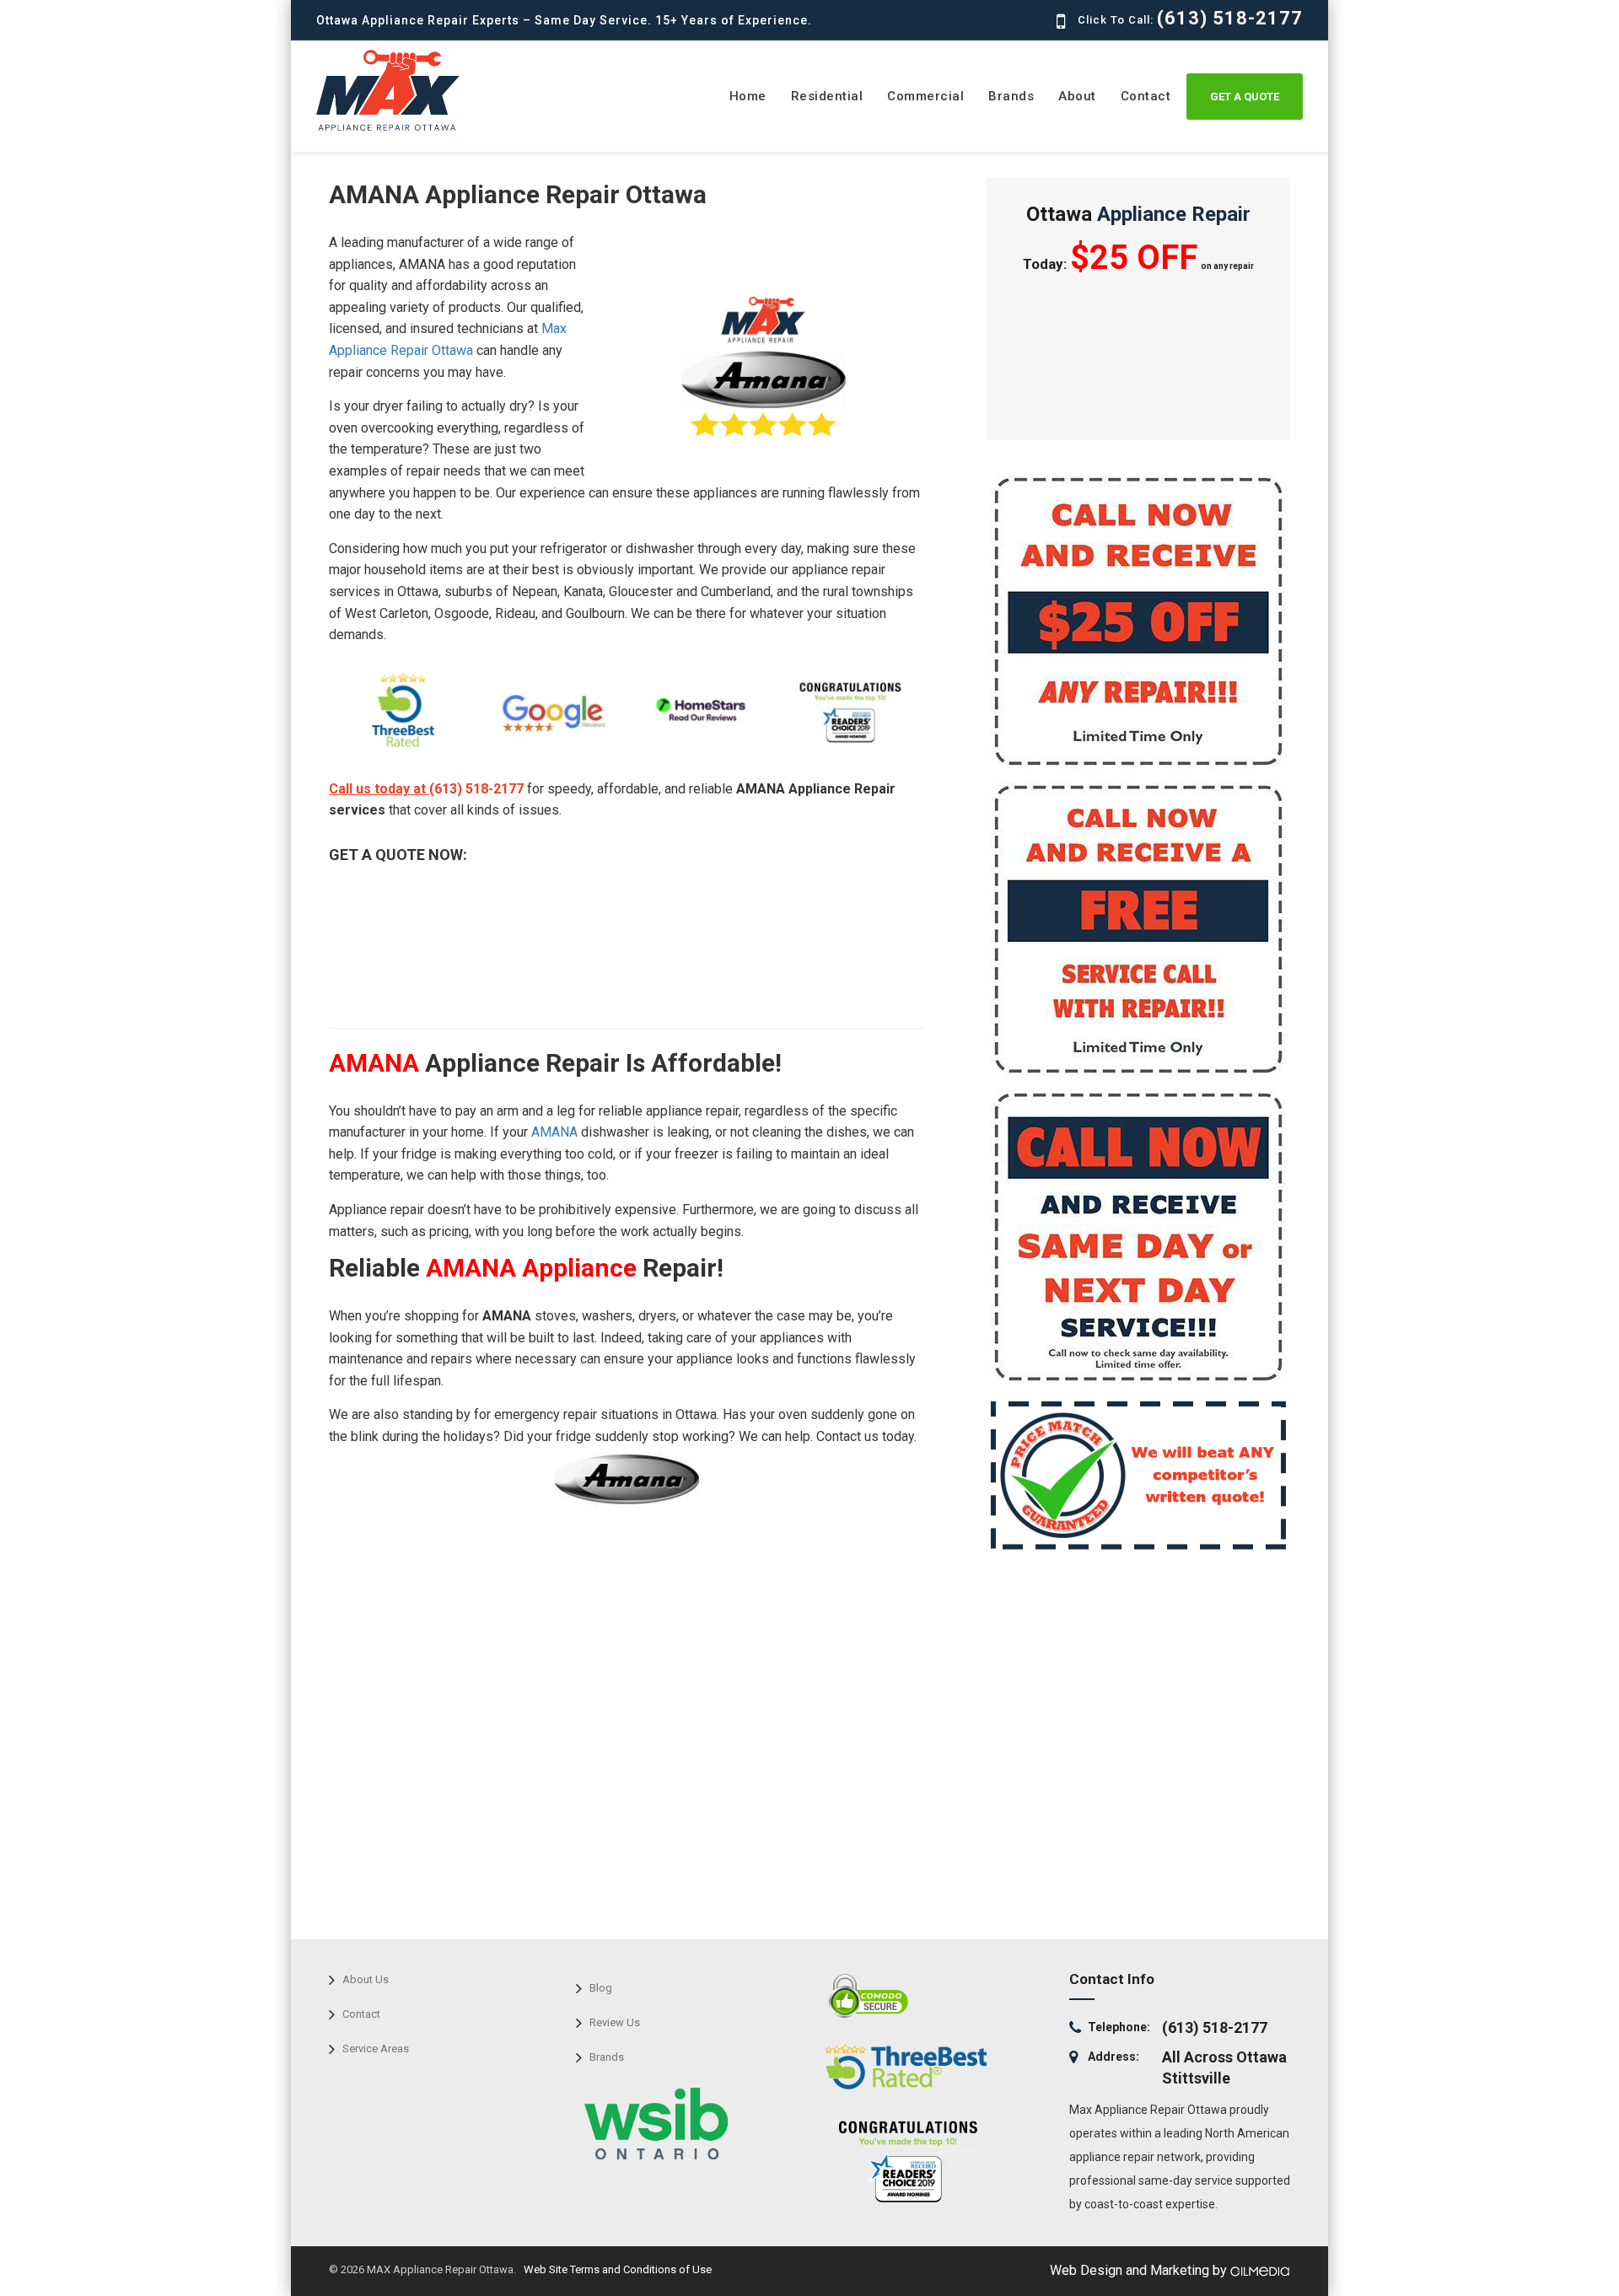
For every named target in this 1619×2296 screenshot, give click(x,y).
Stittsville (1196, 2078)
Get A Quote (1245, 97)
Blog (601, 1988)
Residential (827, 96)
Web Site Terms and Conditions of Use (616, 2269)
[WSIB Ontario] (652, 2119)
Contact (1146, 96)
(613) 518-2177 (1230, 18)
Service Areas (376, 2049)
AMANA (554, 1132)
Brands (1011, 96)
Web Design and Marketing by (1140, 2270)
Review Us (615, 2022)
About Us (366, 1979)
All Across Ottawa (1224, 2057)
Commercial (925, 96)
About (1077, 96)
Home (748, 96)
